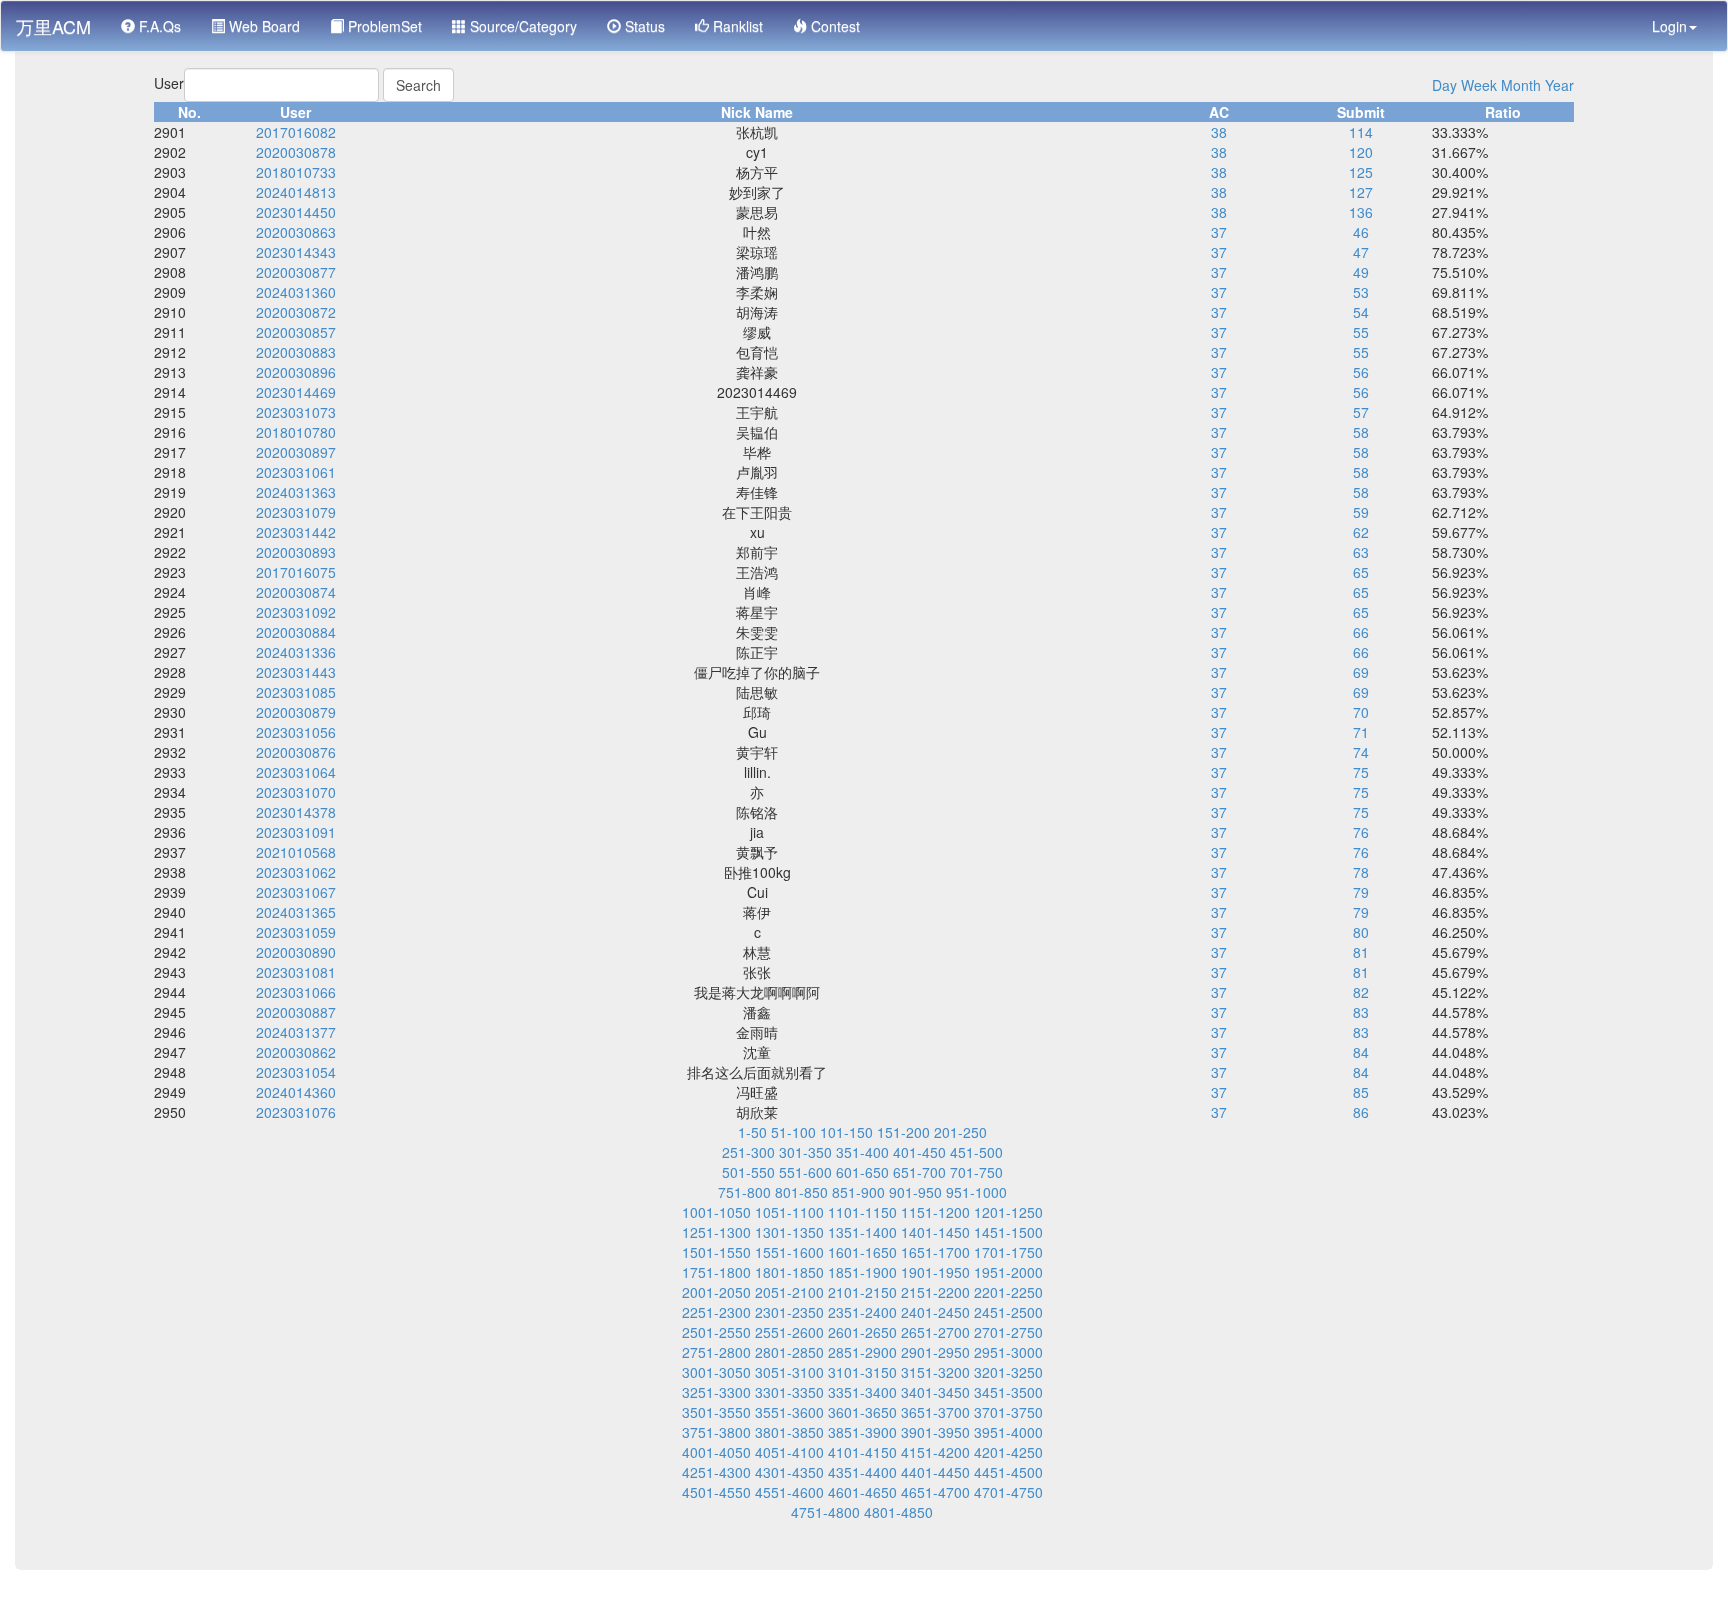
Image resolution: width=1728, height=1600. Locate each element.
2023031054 (296, 1072)
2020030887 (296, 1012)
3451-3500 (1008, 1392)
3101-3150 (862, 1372)
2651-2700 (935, 1332)
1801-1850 (789, 1272)
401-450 (919, 1152)
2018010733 (296, 172)
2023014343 (296, 252)
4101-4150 (862, 1452)
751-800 (744, 1192)
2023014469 (296, 392)
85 (1361, 1092)
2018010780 (296, 432)
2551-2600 (789, 1332)
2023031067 (296, 892)
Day (1444, 85)
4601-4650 (862, 1492)
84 (1361, 1052)
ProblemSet (383, 26)
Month (1521, 85)
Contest (833, 26)
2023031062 (296, 872)
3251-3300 (716, 1392)
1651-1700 (935, 1252)
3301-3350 (789, 1392)
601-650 (862, 1172)
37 (1219, 232)
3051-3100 (789, 1372)
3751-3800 (716, 1432)
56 (1361, 372)
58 (1361, 432)
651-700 (919, 1172)
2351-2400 (862, 1312)
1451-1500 (1008, 1232)
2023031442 (296, 532)
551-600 (805, 1172)
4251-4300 (716, 1472)
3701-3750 (1008, 1412)
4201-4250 (1008, 1452)
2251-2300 (716, 1312)
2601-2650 (862, 1332)
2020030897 (296, 452)
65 (1361, 572)
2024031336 (296, 652)
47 (1361, 252)
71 (1361, 732)
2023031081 (296, 972)
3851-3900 (862, 1432)
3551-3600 (789, 1412)
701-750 (976, 1172)
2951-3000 (1008, 1352)
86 (1361, 1112)
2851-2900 (862, 1352)
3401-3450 (935, 1392)
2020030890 (296, 952)
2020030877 (296, 272)
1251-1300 (716, 1232)
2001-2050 (716, 1292)
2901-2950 (935, 1352)
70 (1361, 712)
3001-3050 (716, 1372)
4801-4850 (898, 1512)
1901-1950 (935, 1272)
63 (1361, 552)
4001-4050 (716, 1452)
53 (1361, 292)
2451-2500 (1008, 1312)
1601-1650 (862, 1252)
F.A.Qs (158, 26)
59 (1361, 512)
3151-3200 (935, 1372)
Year (1559, 85)
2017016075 (296, 572)
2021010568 (296, 852)
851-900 (858, 1192)
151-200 (903, 1132)
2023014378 (296, 812)
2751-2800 (716, 1352)
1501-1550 (716, 1252)
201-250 (960, 1132)
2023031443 (296, 672)
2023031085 (296, 692)
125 (1361, 172)
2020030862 (296, 1052)
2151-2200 (935, 1292)
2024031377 (296, 1032)
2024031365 (296, 912)
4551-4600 (789, 1492)
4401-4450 (935, 1472)
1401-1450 (935, 1232)
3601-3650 (862, 1412)
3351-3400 (862, 1392)
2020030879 (296, 712)
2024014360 (296, 1092)
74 (1361, 752)
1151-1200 (935, 1212)
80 (1361, 932)
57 (1361, 412)
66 (1361, 632)
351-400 (862, 1152)
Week (1479, 85)
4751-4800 (825, 1512)
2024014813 (296, 192)
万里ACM (53, 26)
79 (1361, 892)
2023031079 (296, 512)
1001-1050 (716, 1212)
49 (1361, 272)
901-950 (915, 1192)
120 (1361, 152)
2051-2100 (789, 1292)
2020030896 (296, 372)
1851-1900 (862, 1272)
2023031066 (296, 992)
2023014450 (296, 212)
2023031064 (296, 772)
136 (1361, 212)
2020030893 (296, 552)
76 (1361, 832)
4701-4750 (1008, 1492)
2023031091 (296, 832)
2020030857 (296, 332)
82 (1361, 992)
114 (1361, 132)
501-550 (748, 1172)
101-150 (846, 1132)
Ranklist (736, 26)
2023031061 (296, 472)
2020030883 (296, 352)
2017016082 (296, 132)
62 (1361, 532)
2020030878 (296, 152)
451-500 (976, 1152)
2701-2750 (1008, 1332)
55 (1361, 332)
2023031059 (296, 932)
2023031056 (296, 732)
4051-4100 (789, 1452)
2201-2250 (1008, 1292)
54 (1361, 312)
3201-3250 (1008, 1372)
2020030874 (296, 592)
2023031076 (296, 1112)
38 (1219, 132)
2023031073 (296, 412)
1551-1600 (789, 1252)
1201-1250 (1008, 1212)
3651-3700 (935, 1412)
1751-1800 (716, 1272)
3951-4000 (1008, 1432)
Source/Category (521, 26)
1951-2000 (1008, 1272)
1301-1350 (789, 1232)
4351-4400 (862, 1472)
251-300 (748, 1152)
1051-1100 (789, 1212)
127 (1361, 192)
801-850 (801, 1192)
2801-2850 (789, 1352)
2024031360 (296, 292)
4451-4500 (1008, 1472)
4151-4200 (935, 1452)
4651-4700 (935, 1492)
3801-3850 (789, 1432)
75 (1361, 772)
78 (1361, 872)
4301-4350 (789, 1472)
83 (1361, 1012)
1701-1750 (1008, 1252)
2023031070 (296, 792)
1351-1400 (862, 1232)
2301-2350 (789, 1312)
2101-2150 (862, 1292)
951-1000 (976, 1192)
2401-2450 (935, 1312)
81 (1361, 952)
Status (643, 26)
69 (1361, 672)
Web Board (262, 26)
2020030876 (296, 752)
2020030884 (296, 632)
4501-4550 (716, 1492)
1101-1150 (862, 1212)
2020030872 (296, 312)
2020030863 (296, 232)
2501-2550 (716, 1332)
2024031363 (296, 492)
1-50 (752, 1132)
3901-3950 (935, 1432)
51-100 (793, 1132)
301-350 (805, 1152)
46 (1361, 232)
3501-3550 (716, 1412)
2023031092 (296, 612)
